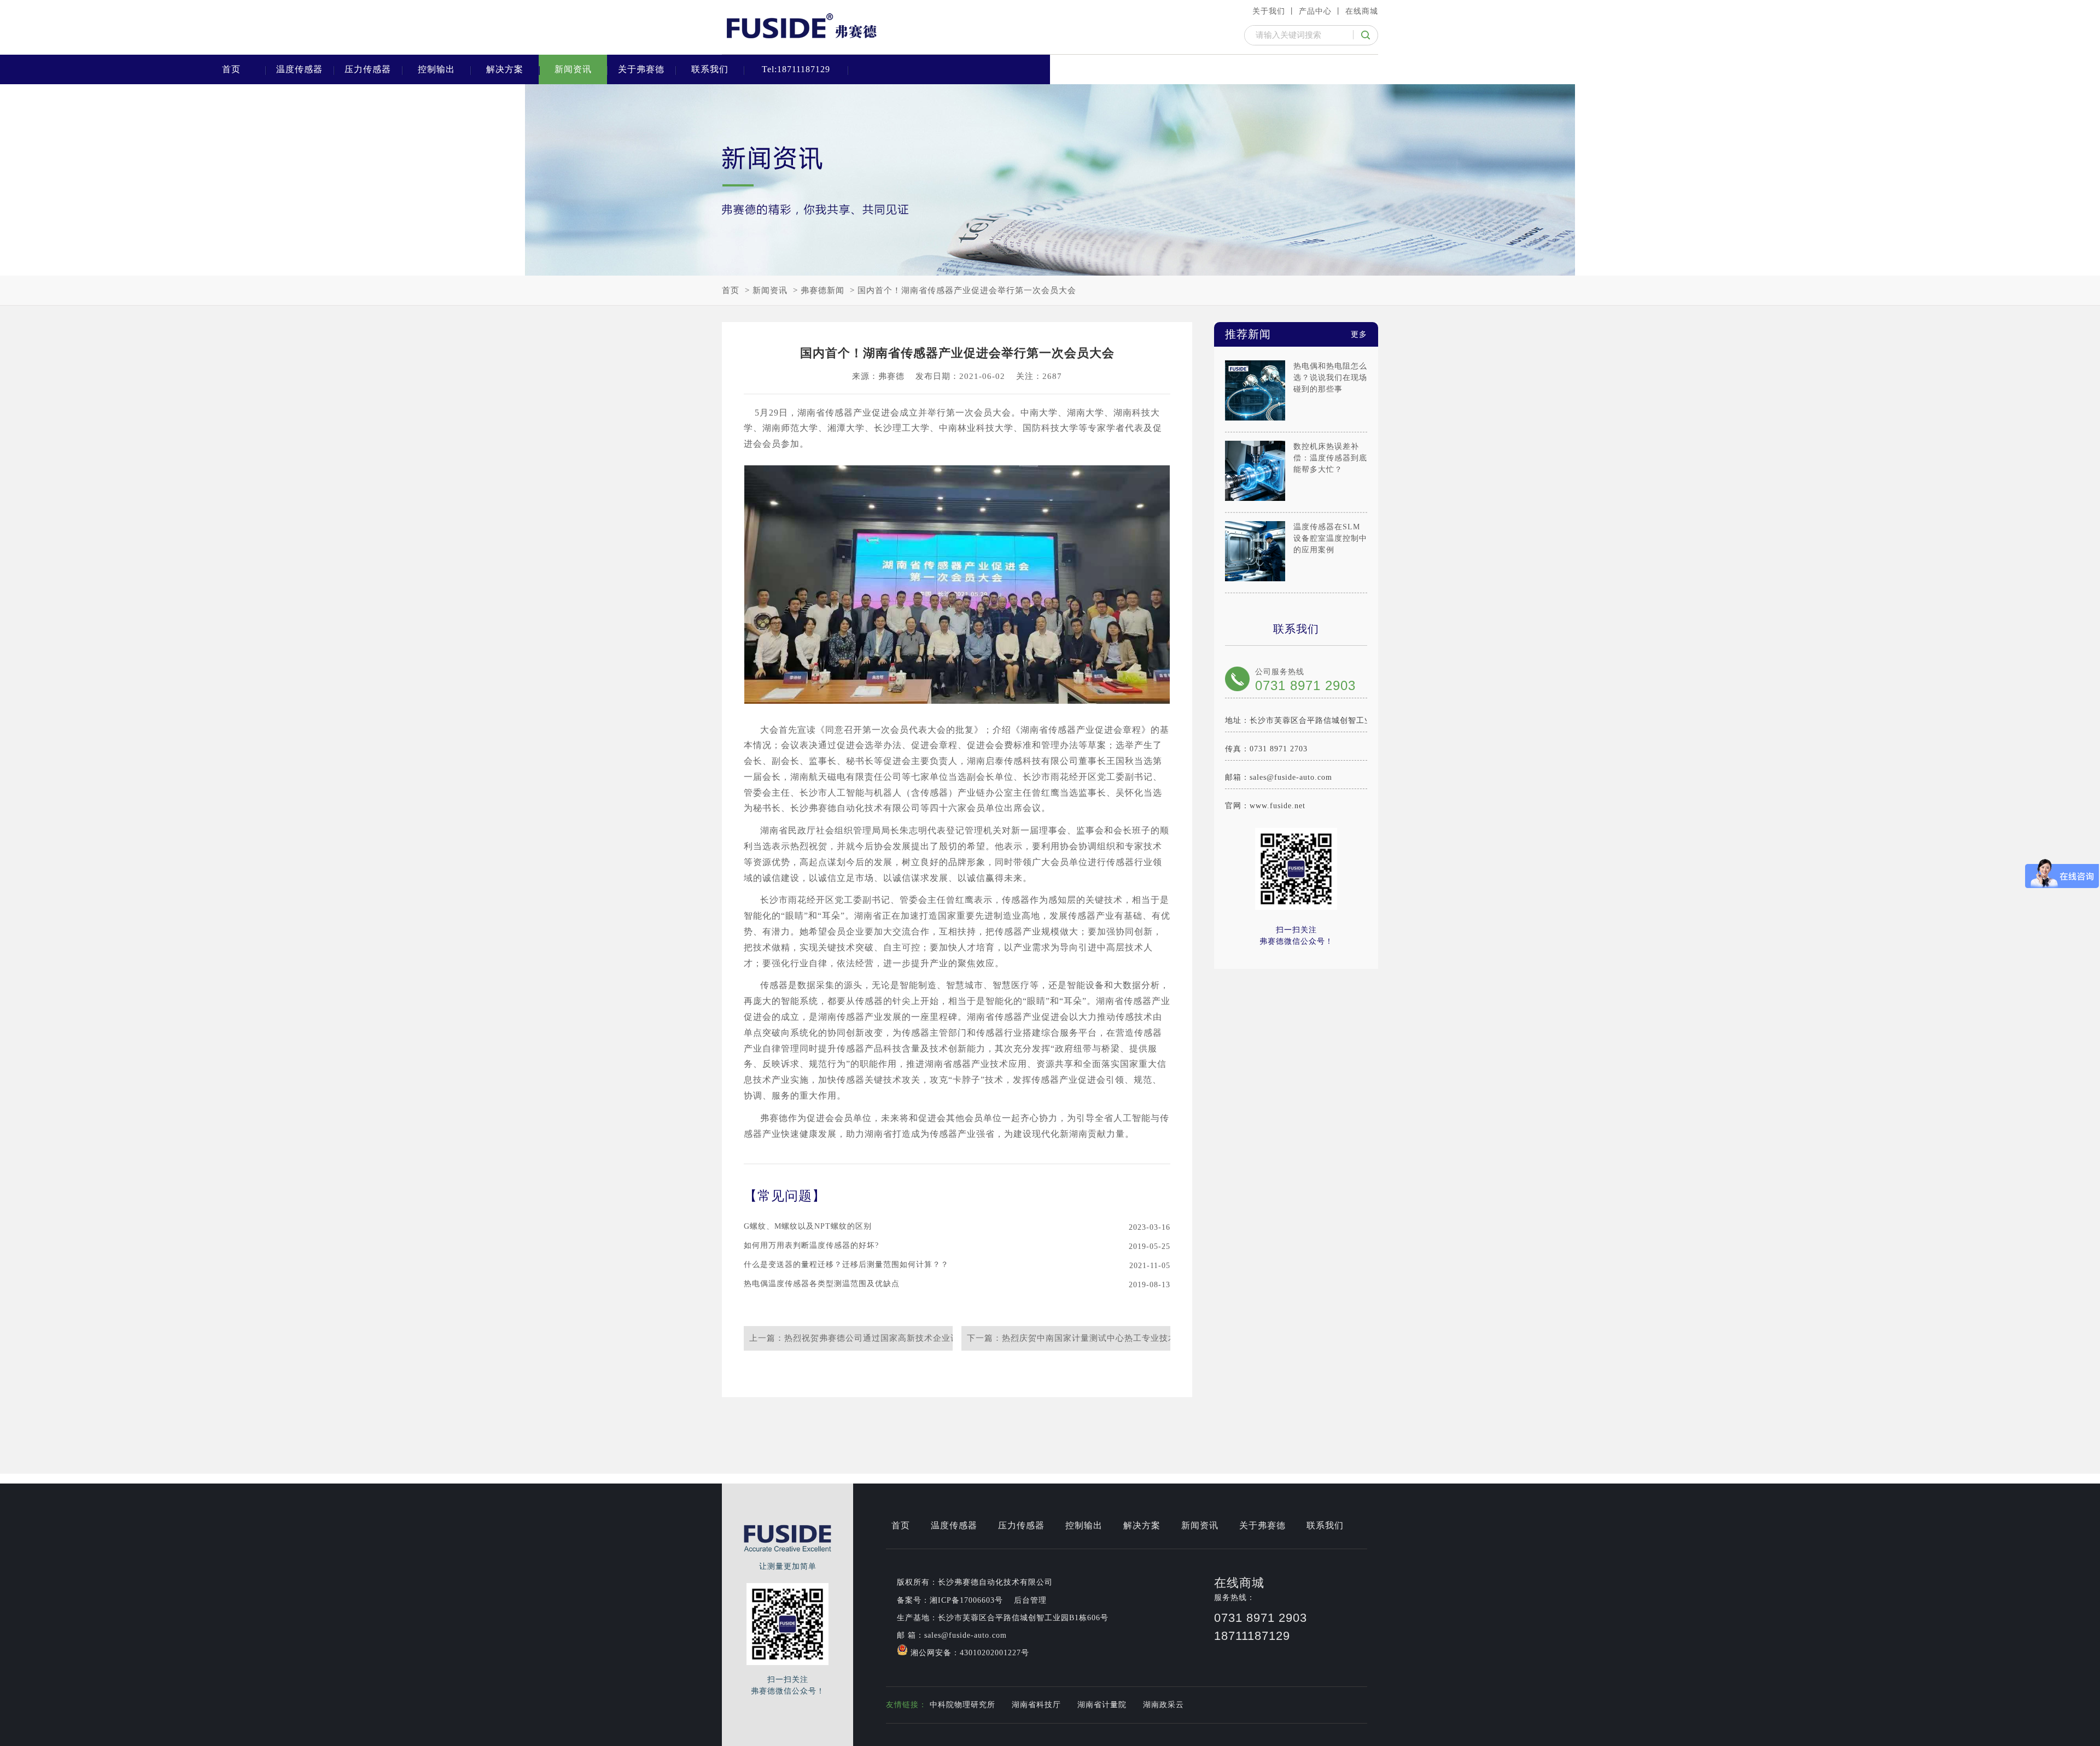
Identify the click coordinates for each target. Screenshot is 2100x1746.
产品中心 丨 (1321, 11)
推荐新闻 (1296, 334)
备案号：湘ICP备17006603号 (950, 1600)
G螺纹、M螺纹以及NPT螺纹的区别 (808, 1227)
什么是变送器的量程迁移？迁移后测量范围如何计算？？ (846, 1265)
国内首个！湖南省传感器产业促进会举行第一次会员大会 (967, 290)
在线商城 (1362, 11)
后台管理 (1030, 1600)
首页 (231, 69)
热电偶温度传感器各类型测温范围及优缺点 (822, 1284)
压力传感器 (368, 69)
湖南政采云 (1163, 1705)
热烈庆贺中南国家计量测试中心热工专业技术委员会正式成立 (1120, 1338)
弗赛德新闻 (822, 290)
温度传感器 (299, 69)
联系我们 (710, 69)
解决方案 (505, 69)
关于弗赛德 (641, 69)
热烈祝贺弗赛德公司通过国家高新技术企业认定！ (880, 1338)
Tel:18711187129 (796, 69)
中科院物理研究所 (962, 1705)
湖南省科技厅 (1036, 1705)
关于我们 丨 (1274, 11)
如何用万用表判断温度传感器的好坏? (811, 1246)
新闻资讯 (573, 69)
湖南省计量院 (1102, 1705)
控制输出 (436, 69)
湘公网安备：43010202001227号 (969, 1653)
